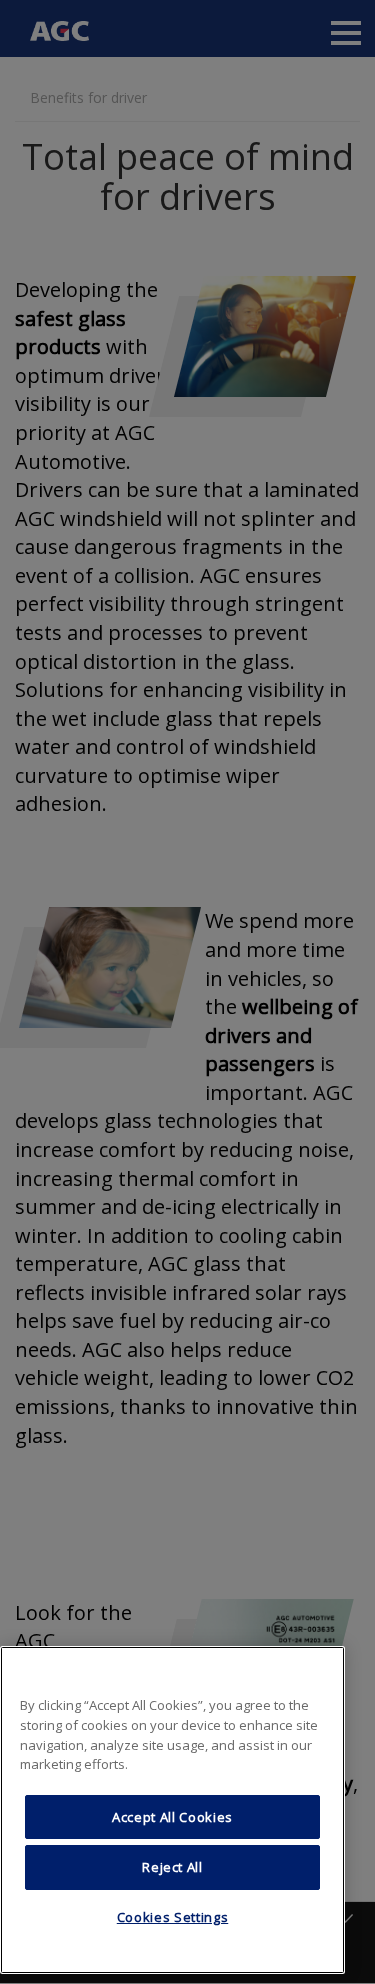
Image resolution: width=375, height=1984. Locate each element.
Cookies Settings (173, 1917)
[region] (172, 1810)
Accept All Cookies (172, 1817)
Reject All (172, 1867)
